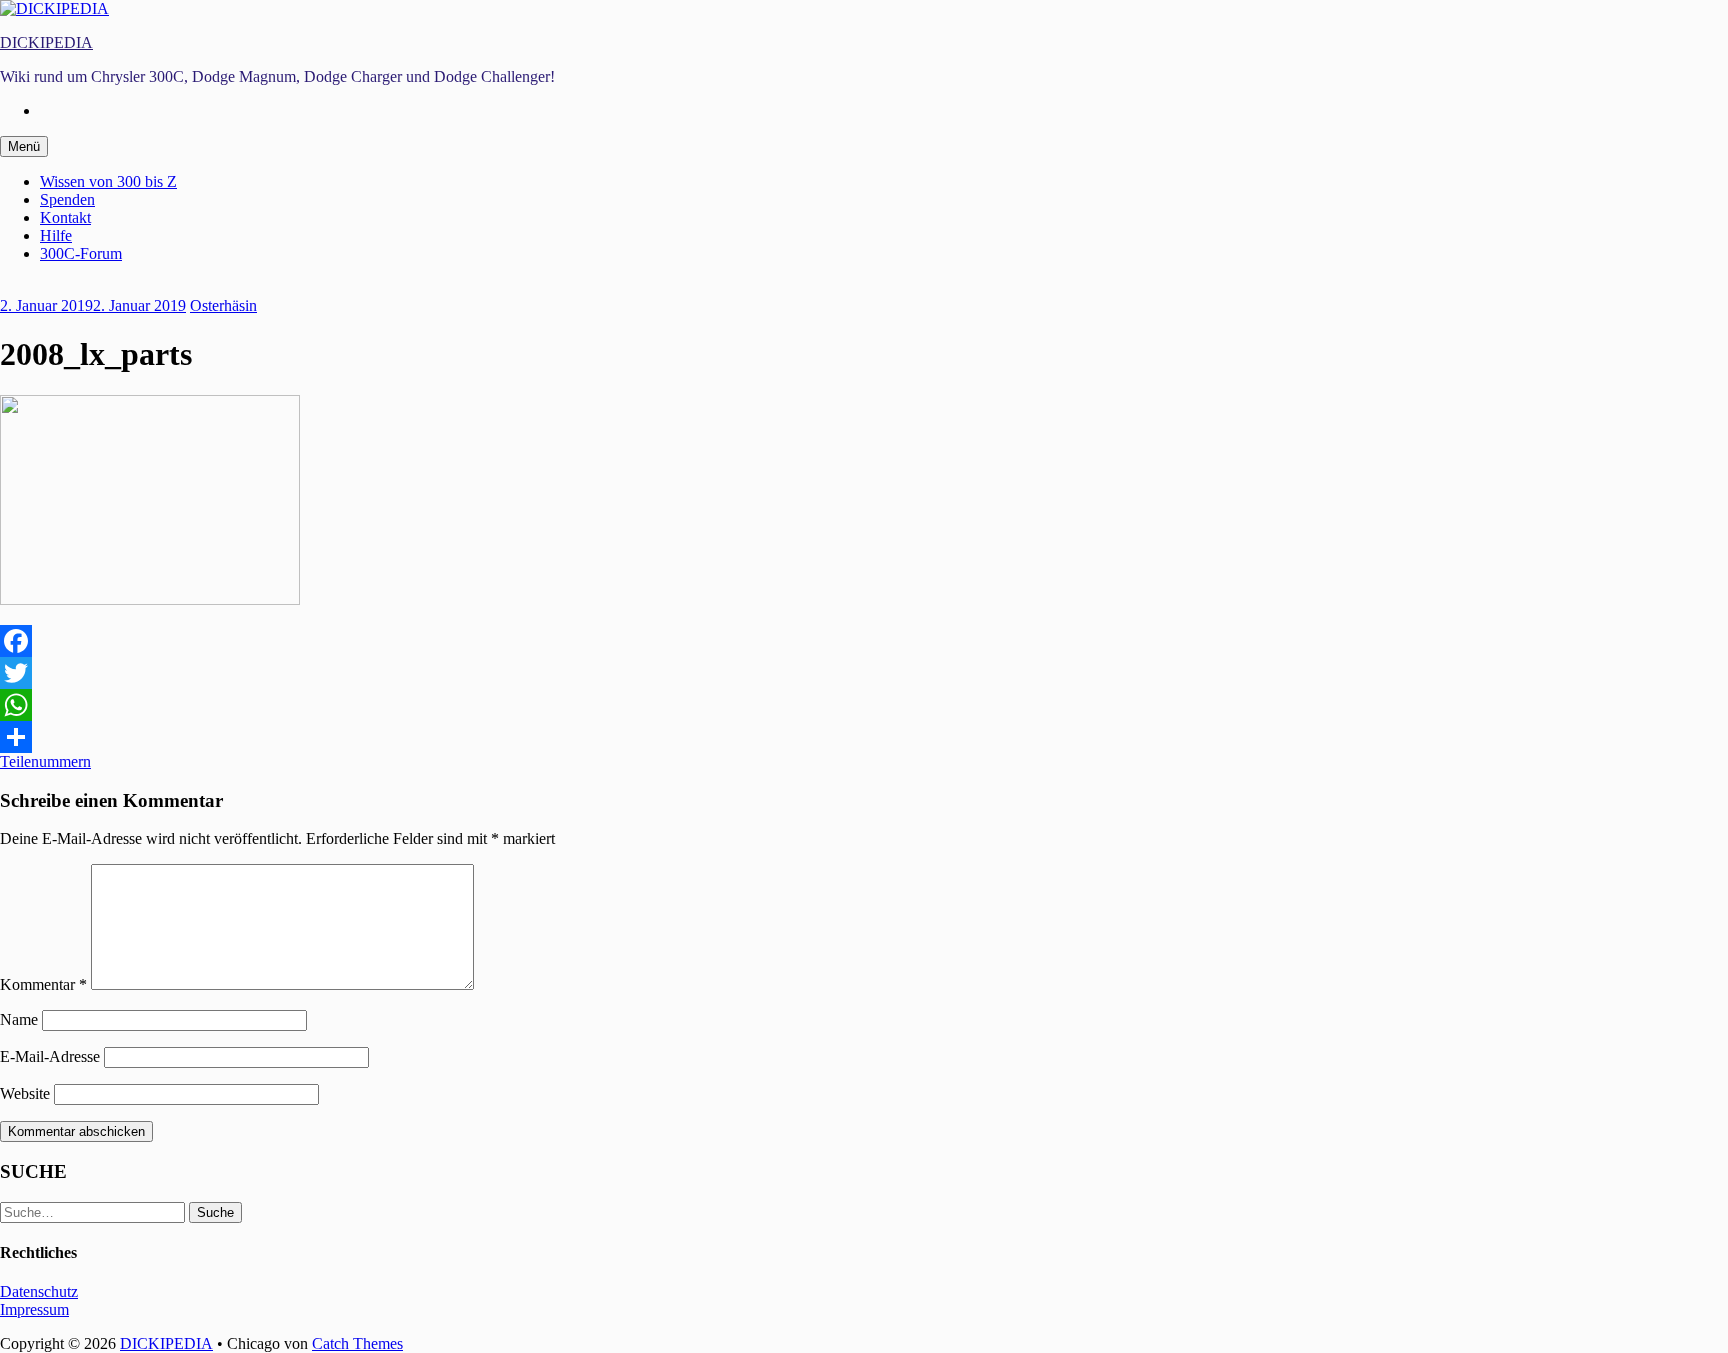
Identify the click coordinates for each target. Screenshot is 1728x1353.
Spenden (67, 199)
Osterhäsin (223, 305)
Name (19, 1019)
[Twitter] (864, 673)
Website (25, 1093)
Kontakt (65, 217)
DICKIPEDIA (46, 42)
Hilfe (56, 235)
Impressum (34, 1309)
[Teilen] (864, 737)
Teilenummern (45, 761)
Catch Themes (357, 1343)
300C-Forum (81, 253)
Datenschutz (39, 1291)
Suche (215, 1212)
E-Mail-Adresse (50, 1056)
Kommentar (43, 984)
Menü (24, 146)
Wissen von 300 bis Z (108, 181)
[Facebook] (864, 641)
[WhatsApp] (864, 705)
